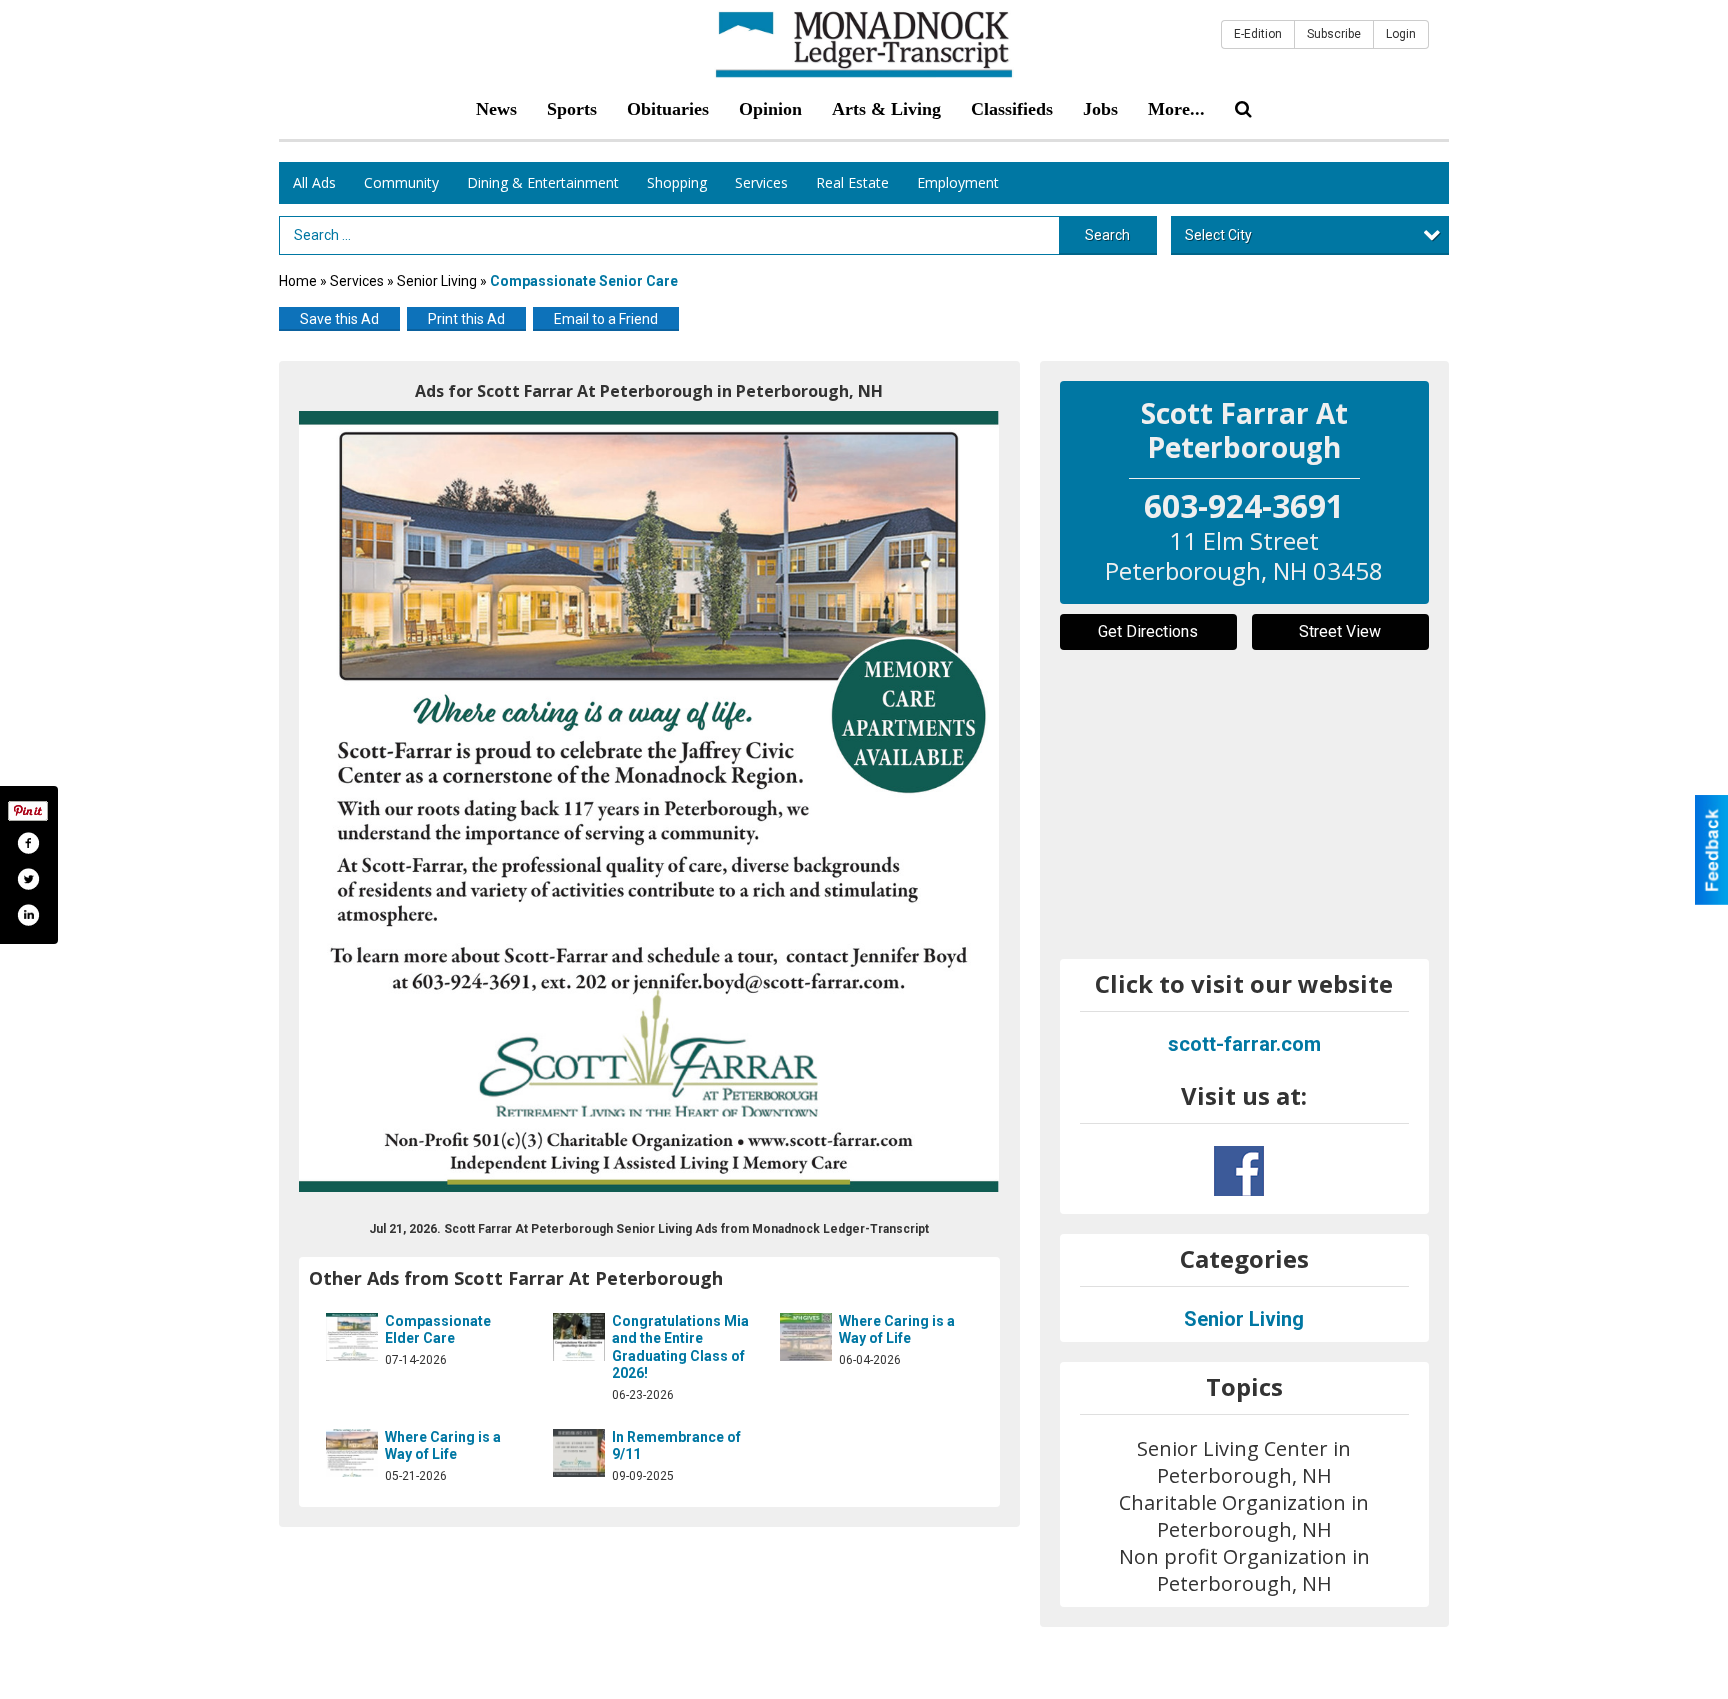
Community (401, 182)
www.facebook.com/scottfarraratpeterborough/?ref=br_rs (1239, 1171)
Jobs (1100, 109)
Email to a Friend (606, 319)
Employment (958, 182)
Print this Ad (466, 319)
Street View (1340, 631)
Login (1401, 34)
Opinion (770, 109)
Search (1107, 235)
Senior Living (437, 281)
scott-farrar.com (1244, 1044)
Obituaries (668, 109)
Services (761, 182)
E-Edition (1258, 34)
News (496, 109)
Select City (1218, 235)
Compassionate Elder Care (438, 1330)
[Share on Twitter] (28, 879)
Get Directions (1148, 631)
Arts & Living (886, 109)
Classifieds (1012, 109)
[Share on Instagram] (28, 915)
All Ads (314, 182)
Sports (572, 109)
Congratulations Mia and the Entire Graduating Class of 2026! (680, 1347)
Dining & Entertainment (543, 182)
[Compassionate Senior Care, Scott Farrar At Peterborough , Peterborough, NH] (649, 801)
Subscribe (1334, 34)
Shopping (677, 182)
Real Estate (852, 182)
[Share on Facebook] (28, 843)
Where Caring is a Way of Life (897, 1330)
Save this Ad (339, 319)
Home (298, 281)
